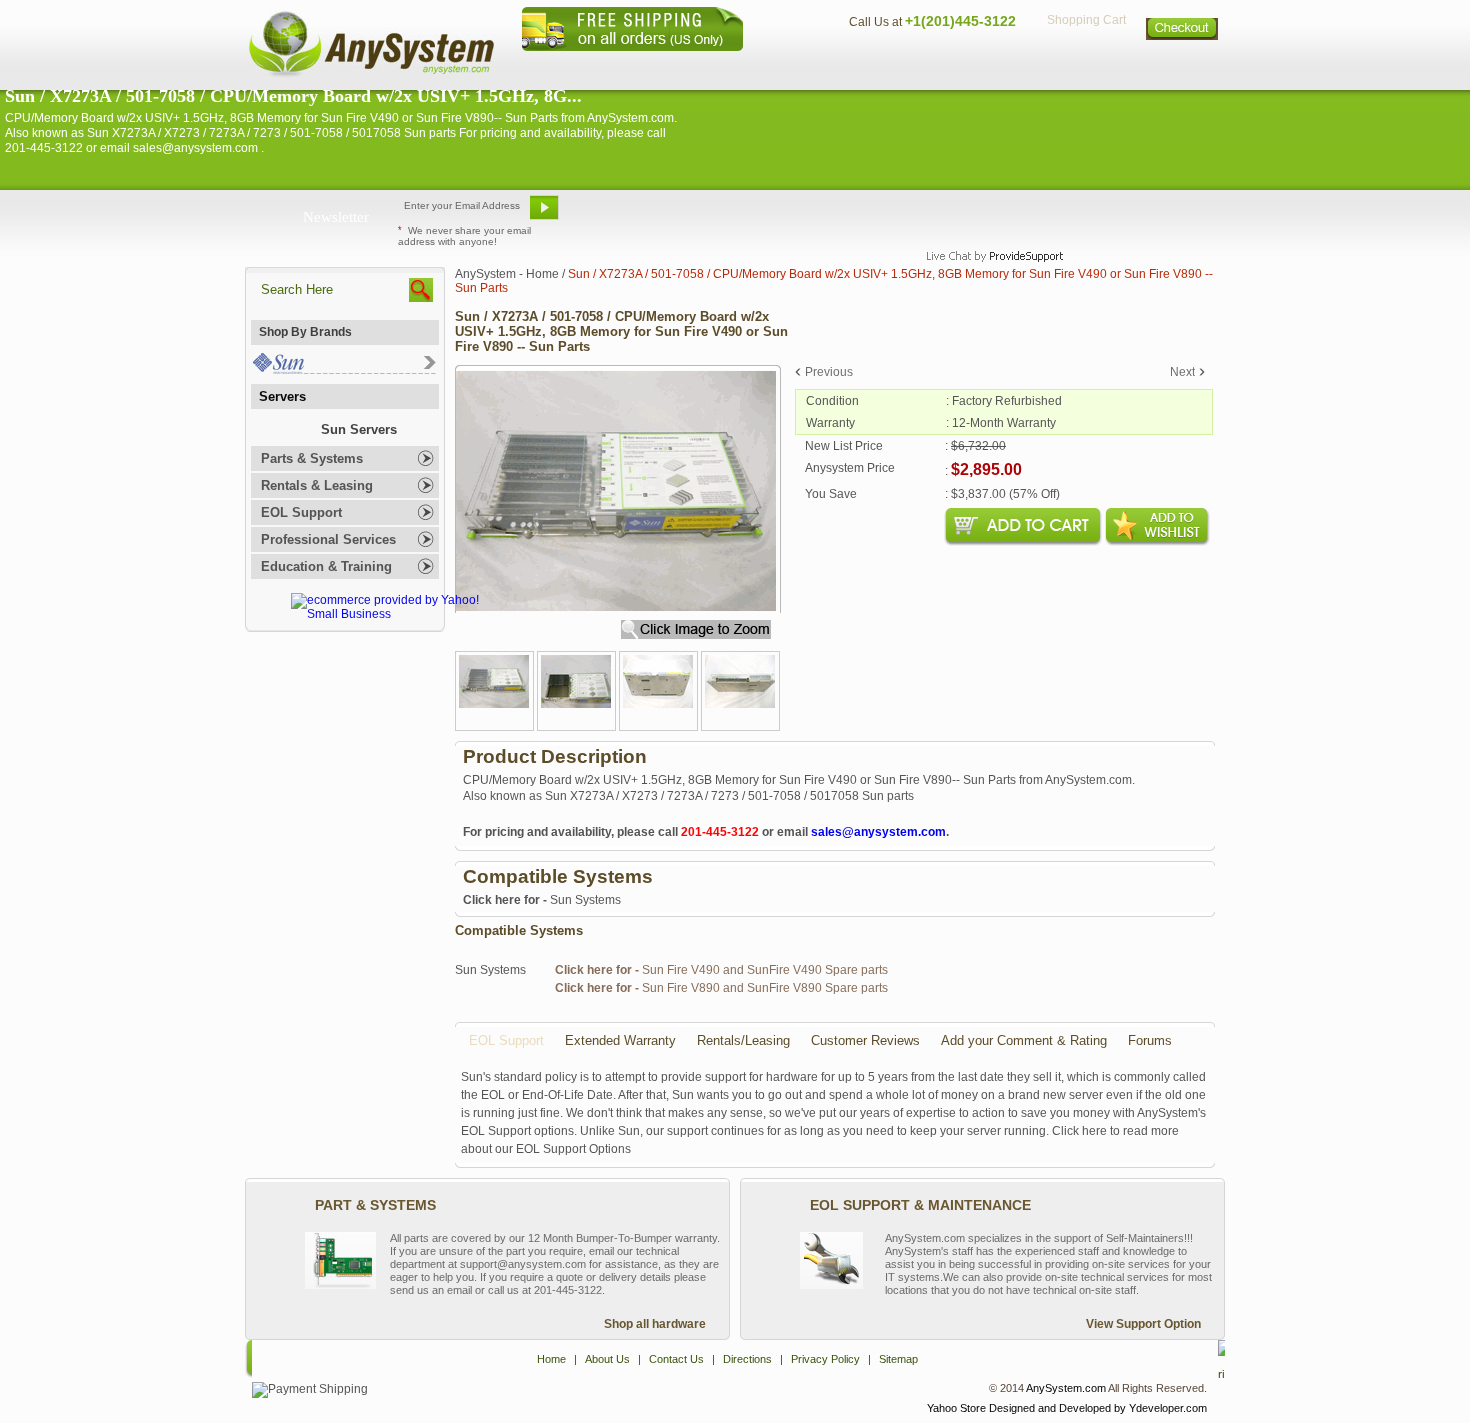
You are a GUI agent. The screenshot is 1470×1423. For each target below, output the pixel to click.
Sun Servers (359, 429)
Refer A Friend (723, 215)
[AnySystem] (371, 74)
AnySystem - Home (507, 274)
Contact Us (882, 65)
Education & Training (326, 566)
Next (1182, 372)
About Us (790, 65)
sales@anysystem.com (878, 832)
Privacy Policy (1085, 65)
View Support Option (1143, 1324)
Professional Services (328, 539)
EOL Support (301, 512)
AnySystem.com (1066, 1388)
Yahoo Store (956, 1408)
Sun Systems (542, 900)
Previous (829, 372)
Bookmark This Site (855, 215)
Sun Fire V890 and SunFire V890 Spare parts (721, 988)
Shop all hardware (655, 1324)
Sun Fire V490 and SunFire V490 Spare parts (721, 970)
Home (708, 65)
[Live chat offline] (986, 215)
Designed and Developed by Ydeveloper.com (1098, 1408)
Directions (979, 65)
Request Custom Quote (1126, 215)
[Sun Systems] (343, 369)
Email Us (615, 215)
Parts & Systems (312, 458)
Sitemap (1183, 65)
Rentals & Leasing (317, 485)
